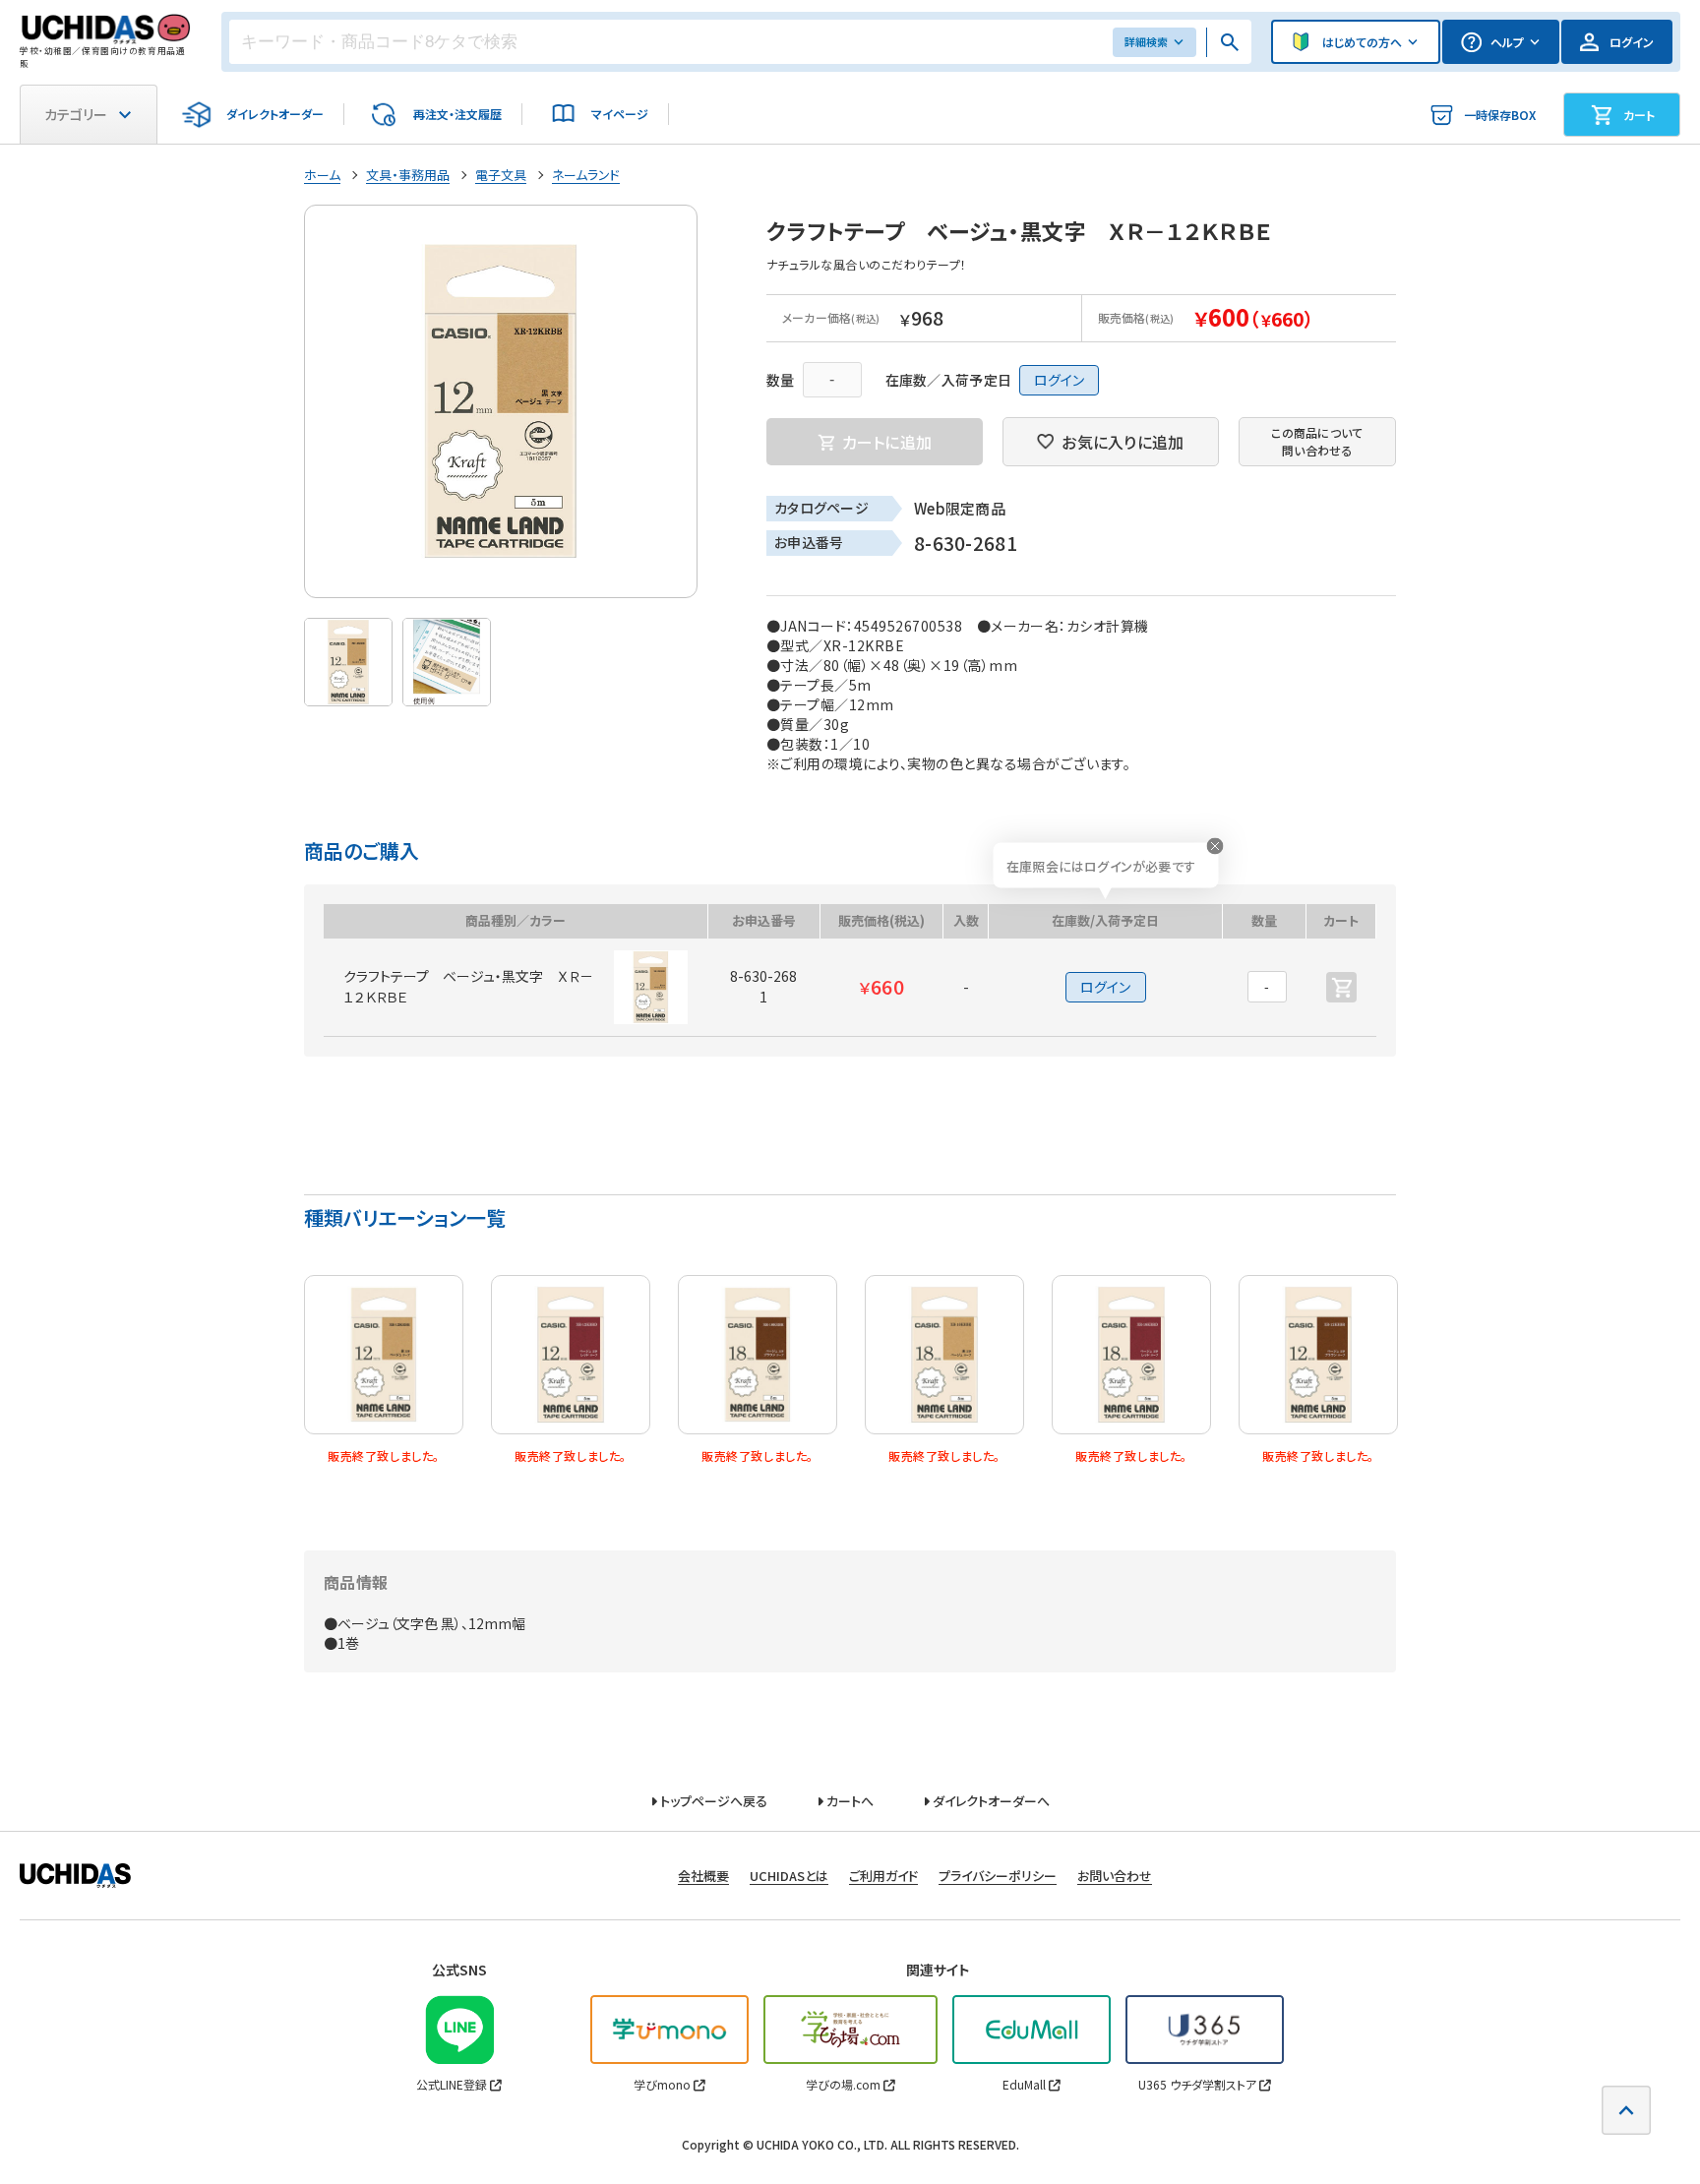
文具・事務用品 (408, 175)
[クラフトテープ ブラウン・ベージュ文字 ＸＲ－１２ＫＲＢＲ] (1318, 1355)
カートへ (849, 1801)
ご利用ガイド (883, 1876)
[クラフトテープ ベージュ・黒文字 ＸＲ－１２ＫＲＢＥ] (384, 1355)
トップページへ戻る (712, 1801)
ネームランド (586, 175)
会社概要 (703, 1876)
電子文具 (501, 175)
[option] (501, 401)
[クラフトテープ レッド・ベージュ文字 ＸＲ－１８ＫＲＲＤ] (1131, 1355)
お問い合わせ (1115, 1876)
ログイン (1059, 380)
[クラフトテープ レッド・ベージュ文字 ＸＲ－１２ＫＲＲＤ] (571, 1355)
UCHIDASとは (789, 1876)
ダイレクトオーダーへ (990, 1801)
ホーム (322, 175)
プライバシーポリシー (998, 1876)
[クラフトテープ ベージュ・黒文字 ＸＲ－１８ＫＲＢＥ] (944, 1355)
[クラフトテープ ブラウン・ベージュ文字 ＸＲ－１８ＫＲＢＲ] (758, 1355)
